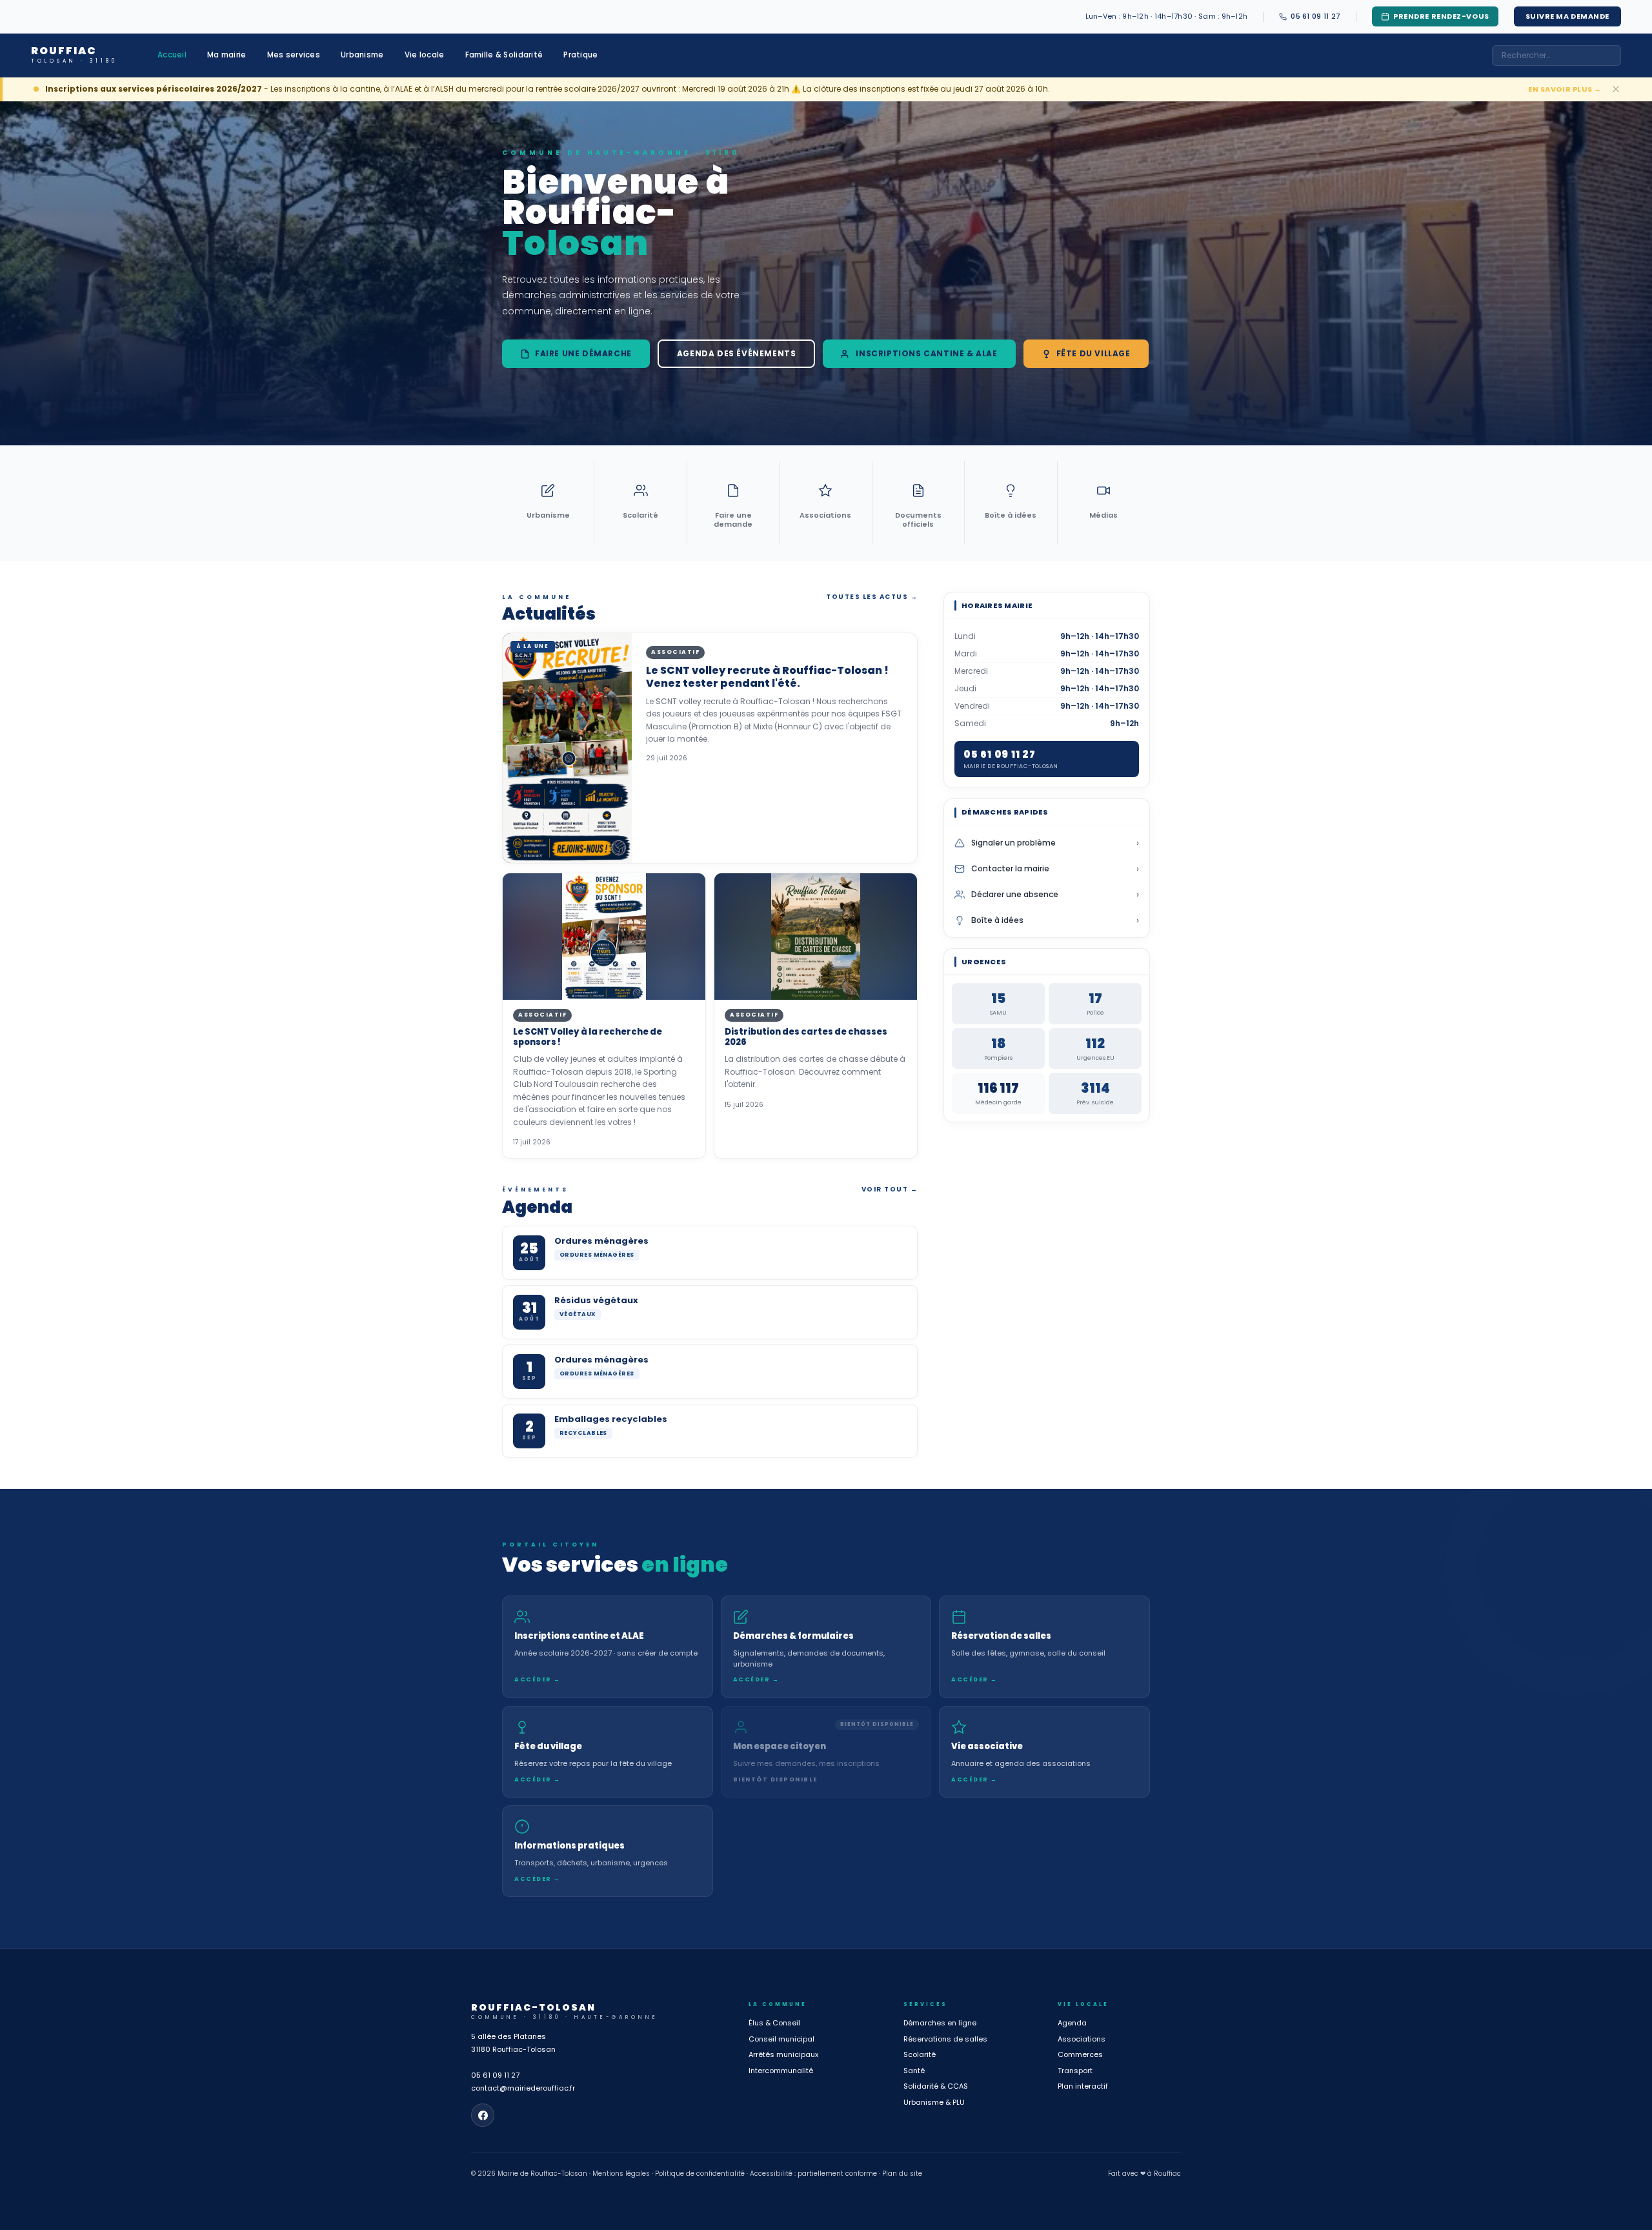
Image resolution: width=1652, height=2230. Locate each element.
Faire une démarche (583, 353)
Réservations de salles (945, 2039)
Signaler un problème (1055, 843)
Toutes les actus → (872, 597)
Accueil (172, 55)
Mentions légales (621, 2174)
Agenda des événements (737, 353)
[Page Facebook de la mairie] (483, 2115)
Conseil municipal (781, 2039)
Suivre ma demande (1567, 16)
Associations (1082, 2039)
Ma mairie (227, 55)
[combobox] (1556, 56)
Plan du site (902, 2174)
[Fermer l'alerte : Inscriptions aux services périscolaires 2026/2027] (1616, 89)
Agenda (1072, 2023)
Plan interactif (1083, 2086)
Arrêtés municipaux (783, 2054)
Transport (1075, 2071)
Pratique (580, 55)
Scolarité (920, 2054)
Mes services (294, 55)
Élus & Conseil (774, 2023)
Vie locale (425, 55)
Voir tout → (890, 1189)
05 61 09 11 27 (495, 2075)
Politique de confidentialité (700, 2174)
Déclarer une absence (1055, 895)
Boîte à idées (1055, 920)
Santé (914, 2071)
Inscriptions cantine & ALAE (926, 353)
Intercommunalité (781, 2071)
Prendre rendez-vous (1441, 16)
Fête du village (1093, 353)
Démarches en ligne (940, 2023)
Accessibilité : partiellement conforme (813, 2174)
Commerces (1080, 2054)
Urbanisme (362, 55)
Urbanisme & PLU (934, 2102)
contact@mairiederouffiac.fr (523, 2088)
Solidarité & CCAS (936, 2086)
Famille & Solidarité (504, 55)
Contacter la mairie (1055, 869)
